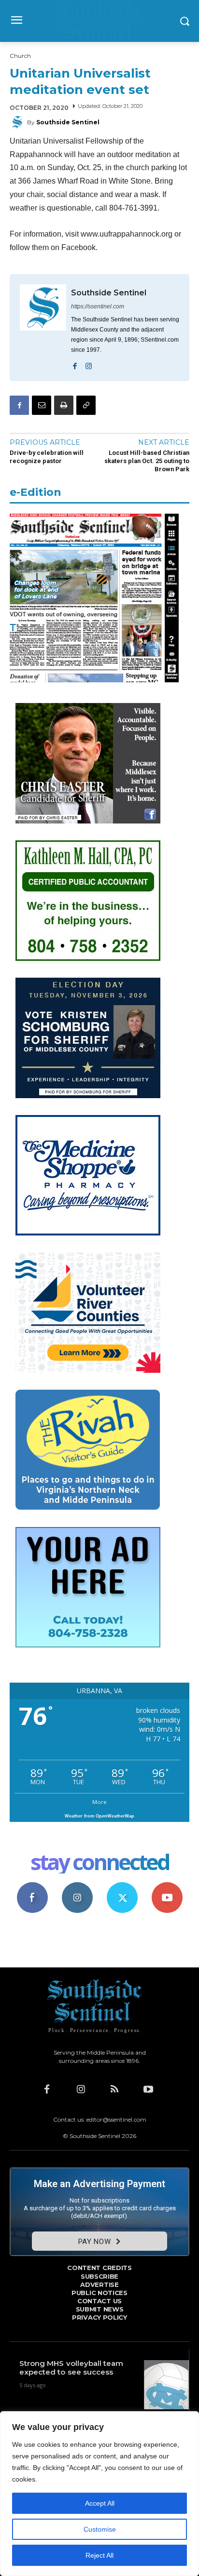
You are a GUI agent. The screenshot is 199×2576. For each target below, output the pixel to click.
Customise (100, 2529)
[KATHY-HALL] (88, 958)
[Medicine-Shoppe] (88, 1233)
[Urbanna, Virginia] (99, 21)
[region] (99, 2494)
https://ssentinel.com (98, 306)
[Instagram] (89, 364)
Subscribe (167, 1886)
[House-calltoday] (88, 1645)
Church (20, 56)
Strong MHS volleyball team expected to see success (71, 2368)
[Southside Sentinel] (18, 122)
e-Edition (36, 492)
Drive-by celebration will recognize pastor (47, 457)
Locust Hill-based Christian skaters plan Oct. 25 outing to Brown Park (147, 461)
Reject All (99, 2555)
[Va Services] (88, 1370)
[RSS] (114, 2089)
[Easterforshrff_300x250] (88, 821)
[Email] (42, 405)
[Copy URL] (86, 405)
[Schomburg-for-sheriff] (88, 1095)
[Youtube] (148, 2089)
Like (32, 1886)
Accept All (100, 2503)
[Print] (64, 405)
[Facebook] (75, 364)
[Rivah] (88, 1507)
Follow (77, 1886)
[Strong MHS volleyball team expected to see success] (166, 2385)
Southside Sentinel (68, 122)
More (99, 1802)
